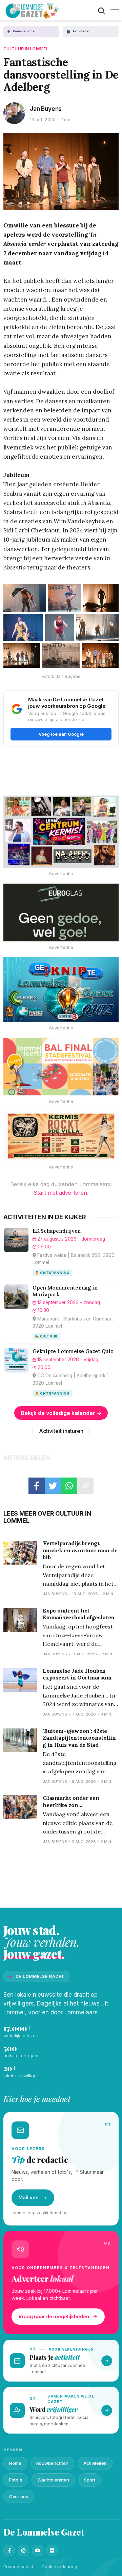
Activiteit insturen (61, 1431)
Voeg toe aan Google (61, 734)
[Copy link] (85, 1486)
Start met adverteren (60, 1193)
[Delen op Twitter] (53, 1486)
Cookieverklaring (59, 2566)
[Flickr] (52, 2551)
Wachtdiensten (53, 2480)
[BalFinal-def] (61, 1067)
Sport (90, 2480)
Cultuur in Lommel (26, 49)
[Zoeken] (102, 11)
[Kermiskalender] (61, 832)
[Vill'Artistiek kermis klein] (61, 1136)
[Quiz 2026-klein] (61, 990)
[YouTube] (38, 2551)
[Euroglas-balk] (61, 912)
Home (15, 2463)
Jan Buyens (46, 109)
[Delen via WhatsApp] (69, 1486)
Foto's (16, 2480)
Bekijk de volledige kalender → (61, 1413)
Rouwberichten (52, 2463)
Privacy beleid (18, 2566)
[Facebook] (9, 2551)
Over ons (19, 2496)
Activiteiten (95, 2463)
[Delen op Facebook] (37, 1486)
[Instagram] (23, 2551)
